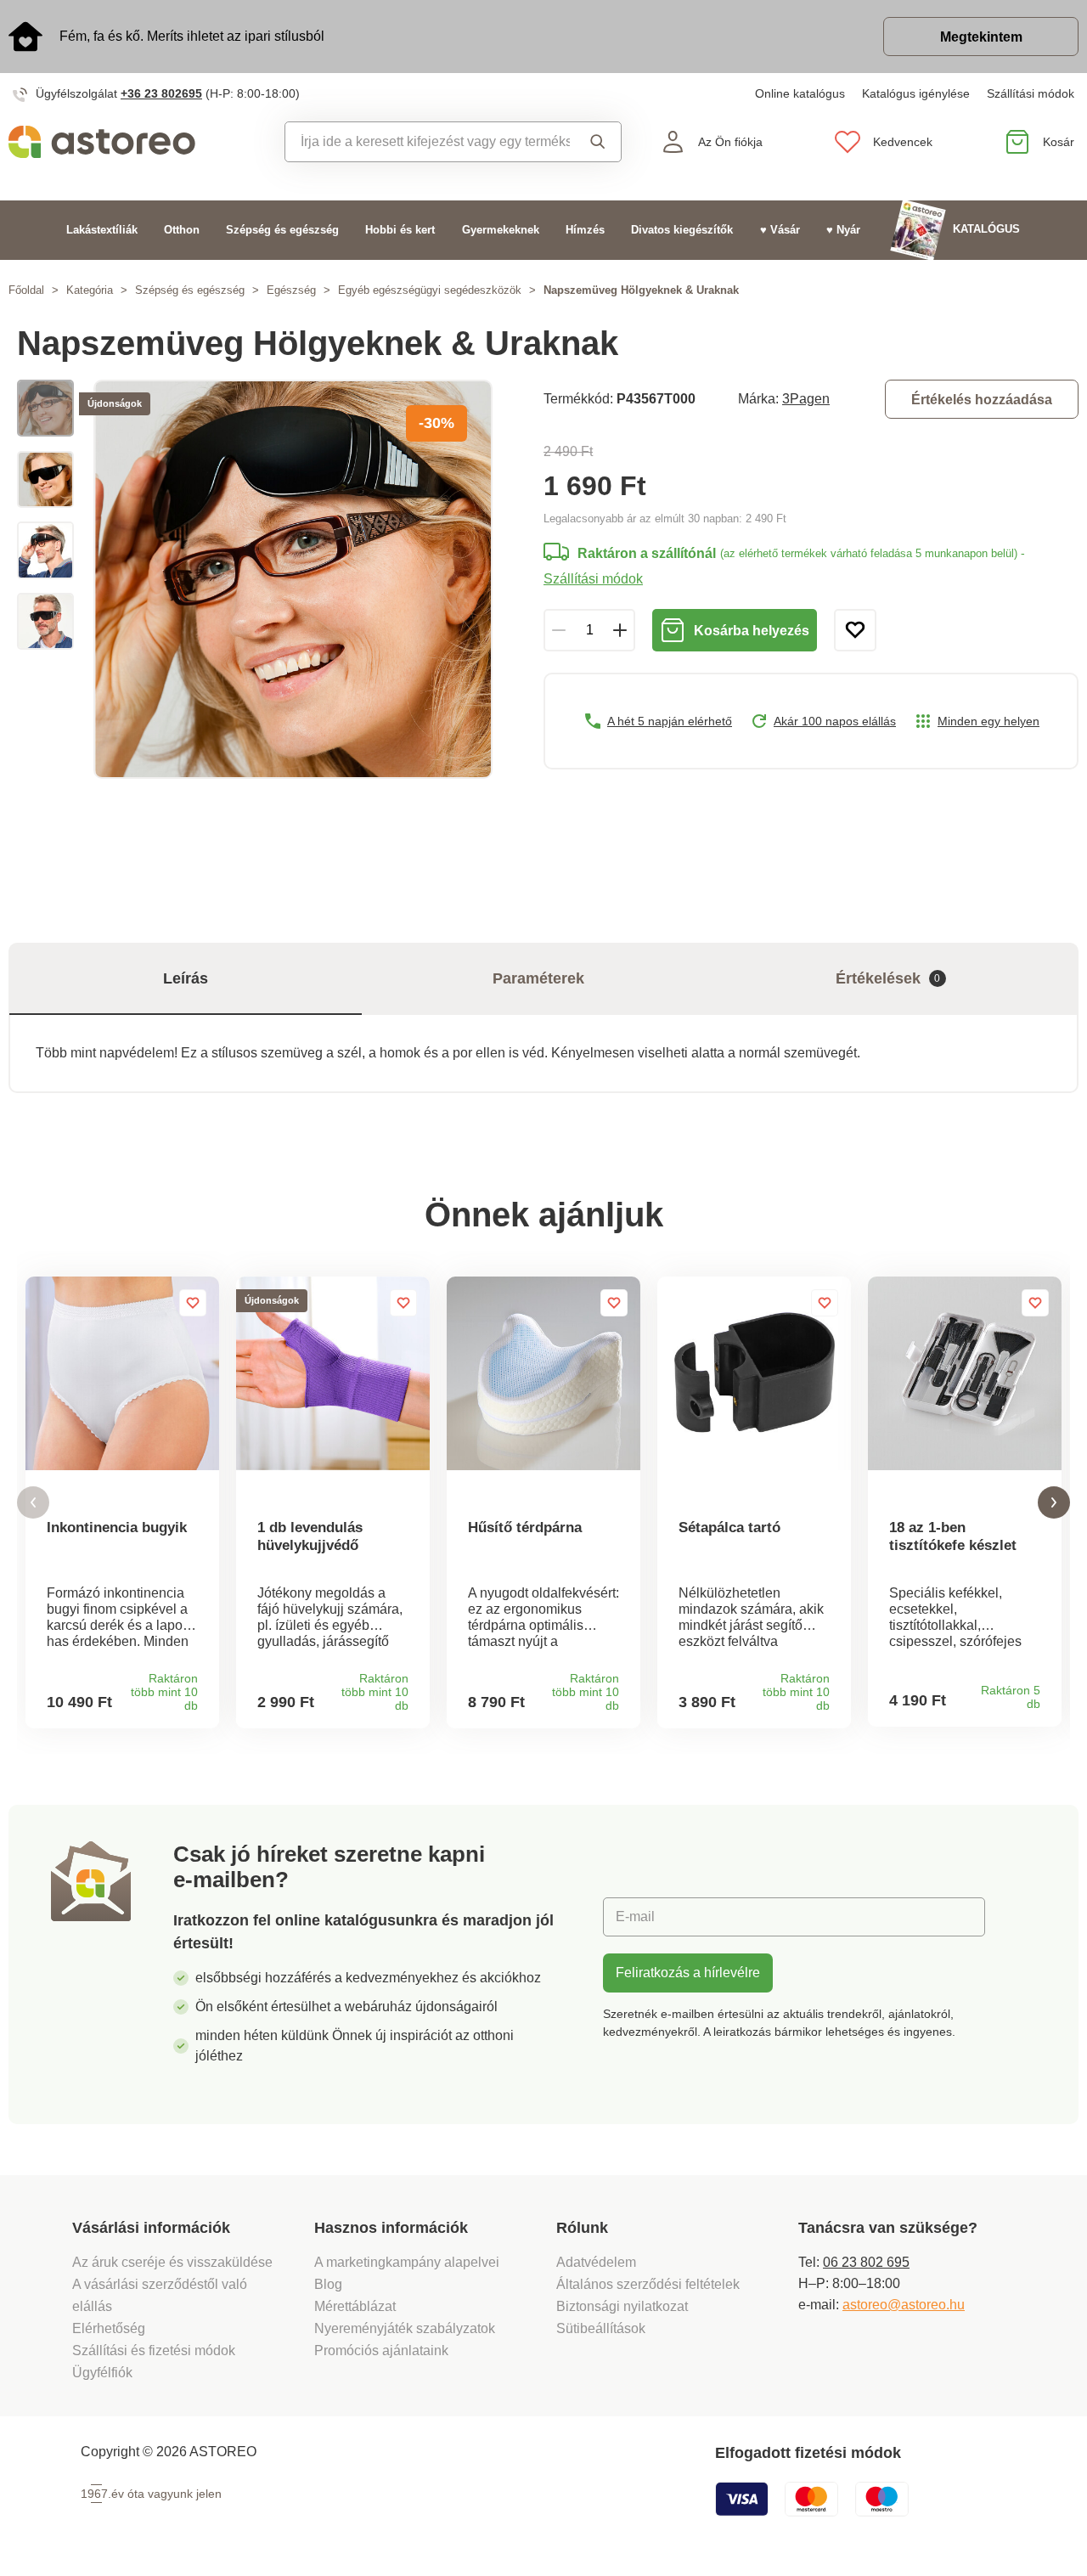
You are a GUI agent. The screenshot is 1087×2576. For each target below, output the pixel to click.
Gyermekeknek (501, 230)
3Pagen (806, 399)
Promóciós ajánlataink (381, 2351)
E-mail (635, 1916)
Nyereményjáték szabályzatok (405, 2328)
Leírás (186, 978)
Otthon (182, 230)
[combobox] (428, 142)
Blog (328, 2284)
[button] (33, 1503)
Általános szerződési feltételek (648, 2284)
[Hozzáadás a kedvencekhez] (855, 630)
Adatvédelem (596, 2262)
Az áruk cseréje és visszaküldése (172, 2262)
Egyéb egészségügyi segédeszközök (430, 290)
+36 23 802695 (161, 93)
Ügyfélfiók (102, 2373)
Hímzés (585, 230)
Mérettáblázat (355, 2306)
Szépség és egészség (282, 230)
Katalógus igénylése (916, 93)
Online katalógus (800, 93)
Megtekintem (981, 37)
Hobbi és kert (400, 230)
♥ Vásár (780, 230)
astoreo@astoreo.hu (904, 2305)
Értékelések (888, 978)
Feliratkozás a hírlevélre (688, 1973)
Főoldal (26, 290)
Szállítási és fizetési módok (155, 2351)
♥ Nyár (843, 230)
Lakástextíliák (102, 230)
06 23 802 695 (866, 2262)
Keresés (595, 142)
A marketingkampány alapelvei (407, 2262)
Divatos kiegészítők (682, 230)
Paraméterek (538, 978)
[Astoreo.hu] (136, 142)
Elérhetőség (109, 2328)
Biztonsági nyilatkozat (622, 2306)
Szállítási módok (1031, 93)
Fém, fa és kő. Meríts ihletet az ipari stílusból (192, 36)
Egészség (291, 290)
